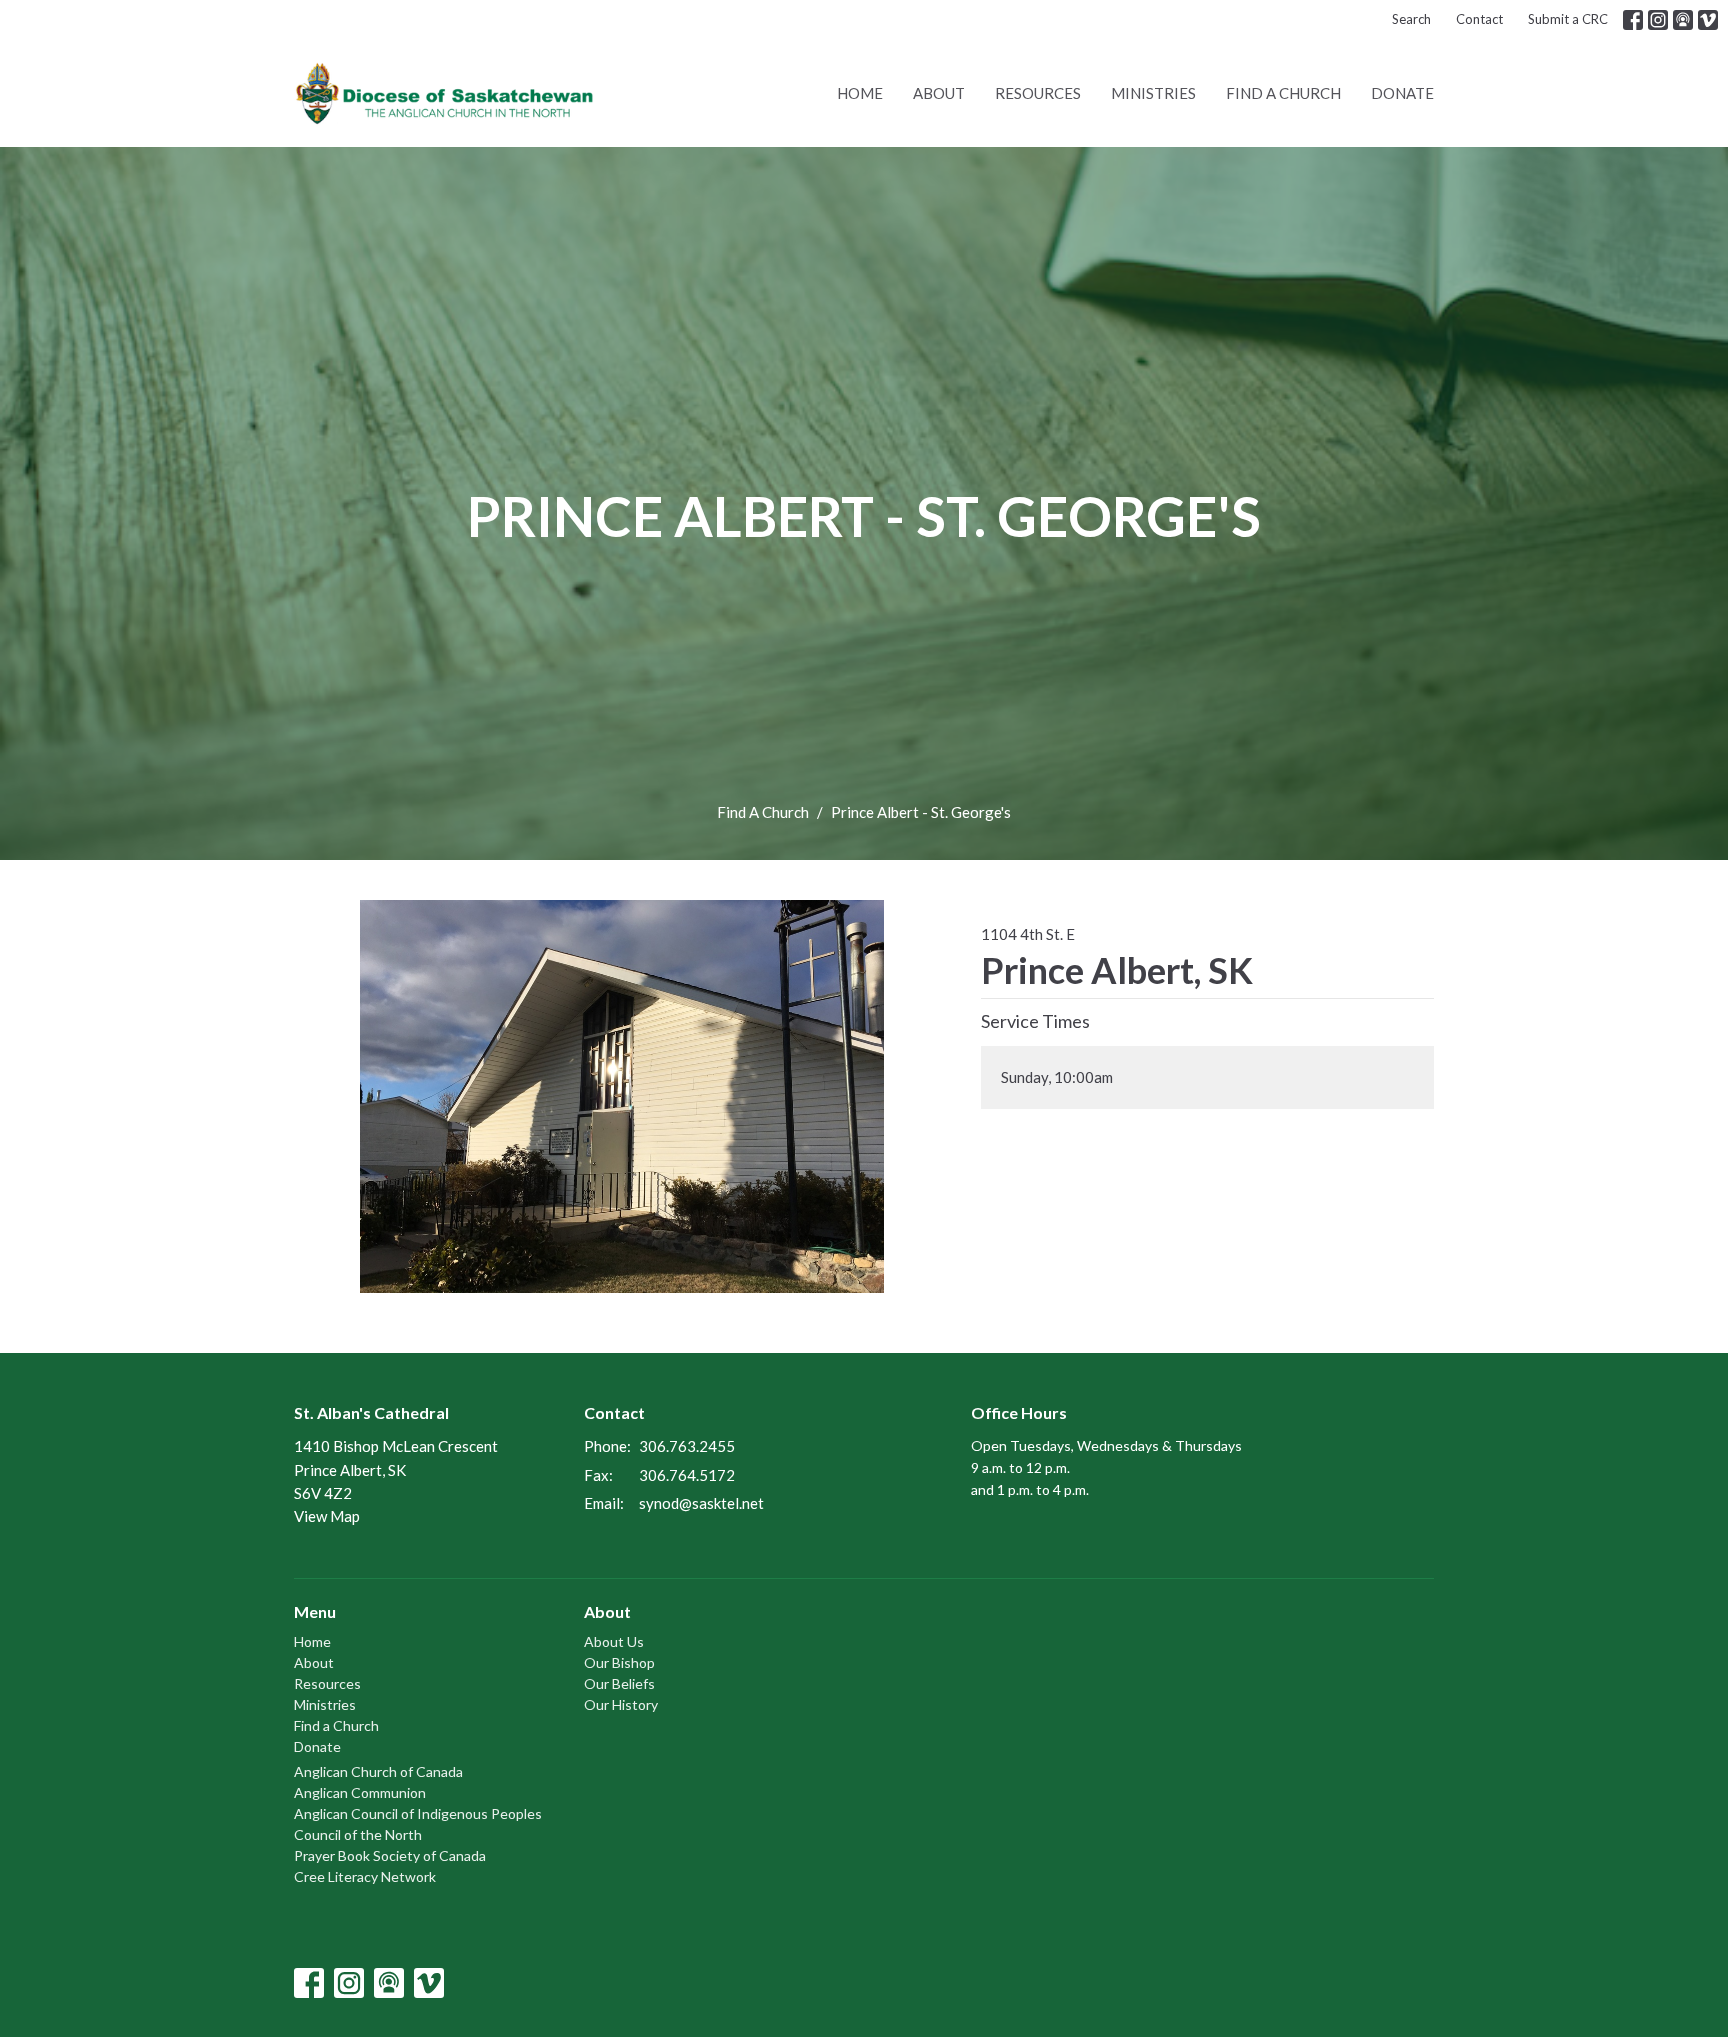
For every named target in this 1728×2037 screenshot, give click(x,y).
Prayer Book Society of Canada (390, 1855)
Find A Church (763, 812)
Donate (1402, 93)
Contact (1479, 19)
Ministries (1153, 93)
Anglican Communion (360, 1792)
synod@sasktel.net (701, 1503)
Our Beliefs (619, 1683)
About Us (614, 1641)
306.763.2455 (687, 1446)
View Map (327, 1516)
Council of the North (358, 1834)
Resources (1038, 93)
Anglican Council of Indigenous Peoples (418, 1813)
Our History (621, 1704)
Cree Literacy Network (365, 1876)
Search (1411, 19)
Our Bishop (619, 1662)
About (939, 93)
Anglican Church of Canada (378, 1771)
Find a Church (1283, 93)
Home (860, 93)
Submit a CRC (1568, 19)
